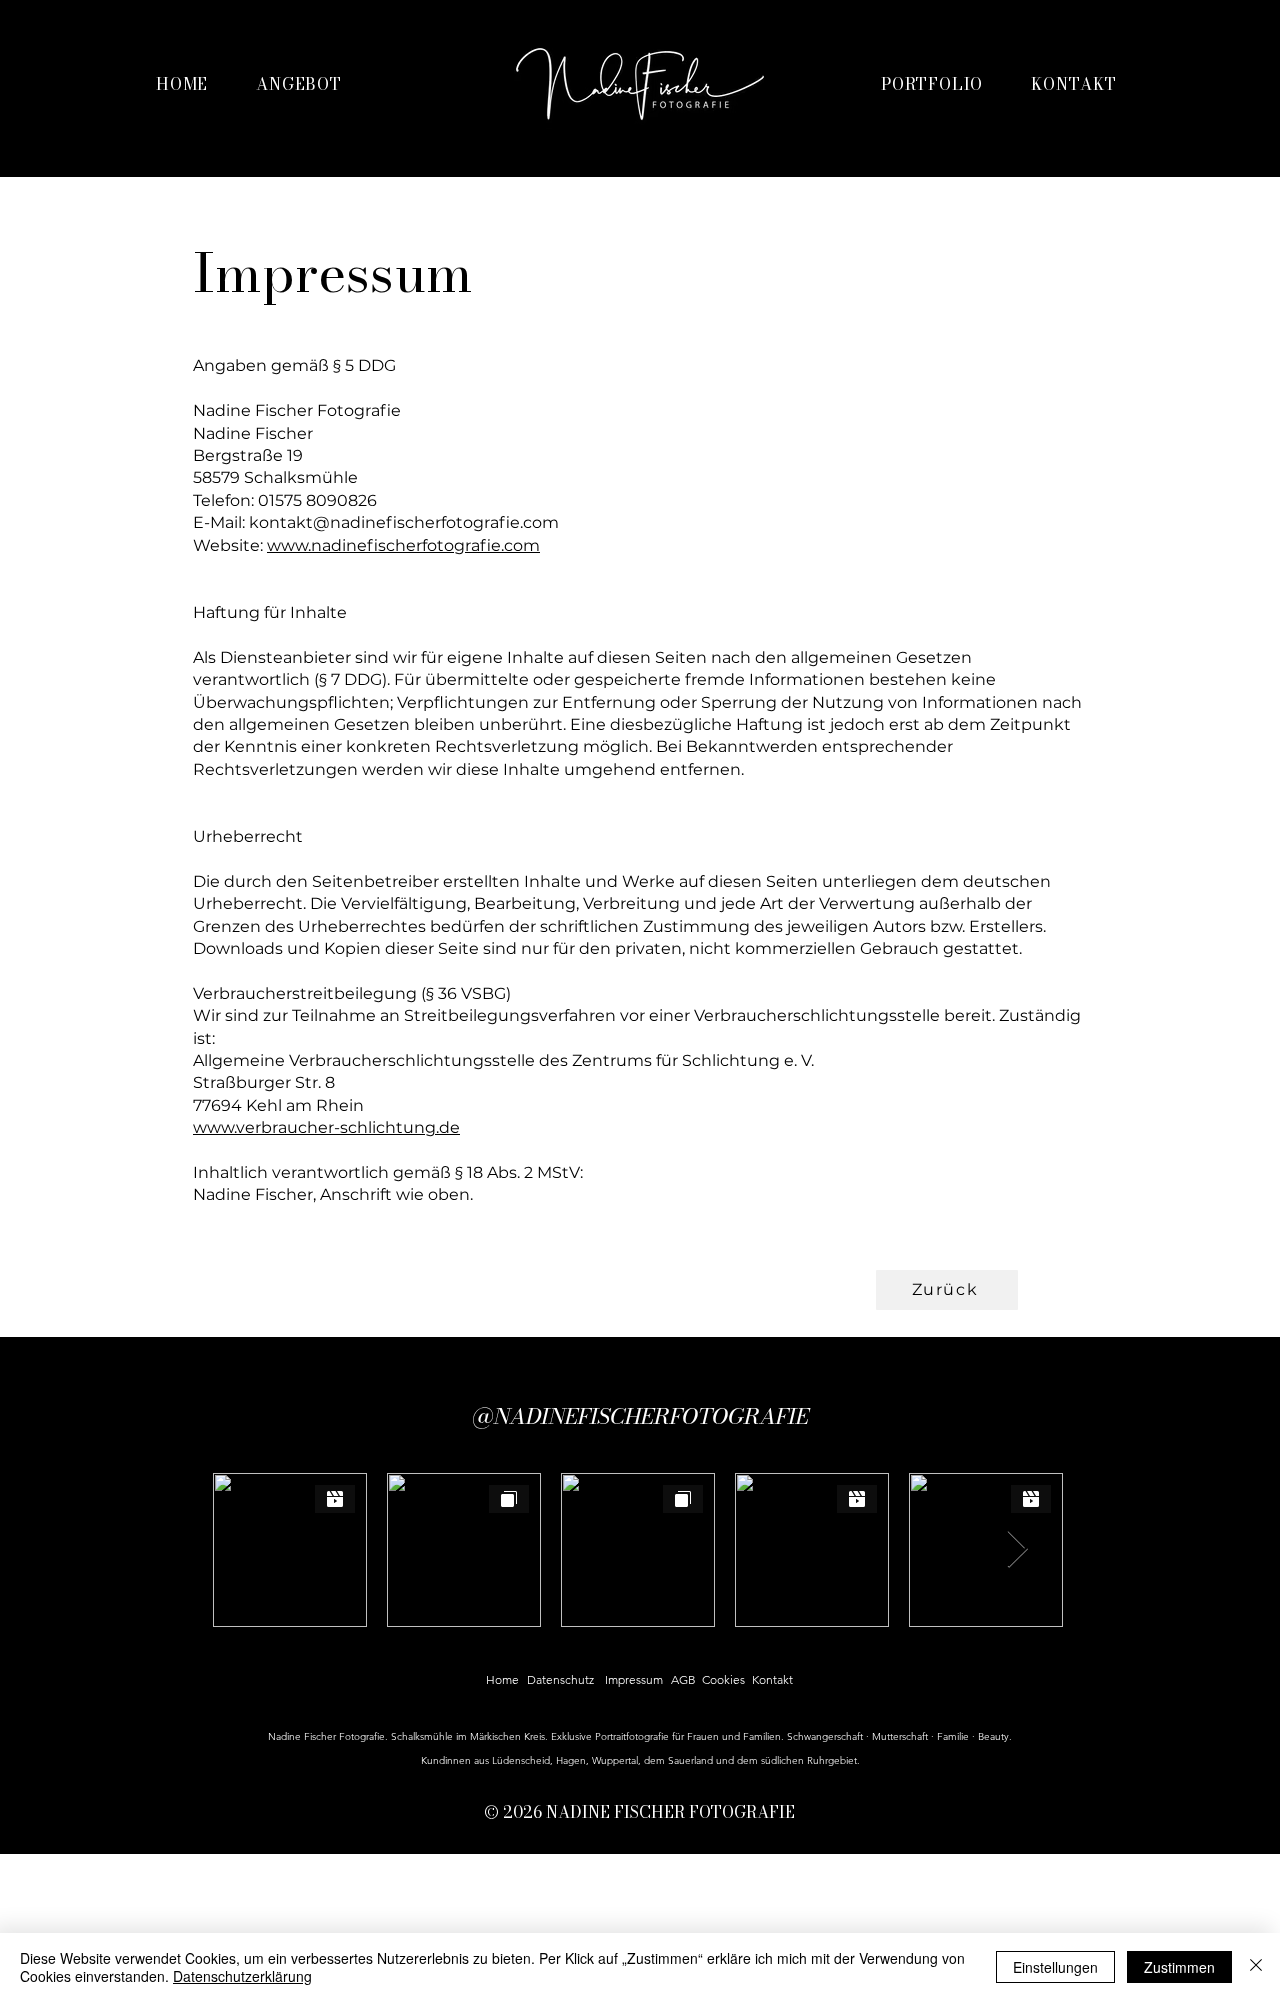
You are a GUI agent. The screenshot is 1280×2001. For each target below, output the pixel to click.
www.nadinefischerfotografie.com (403, 545)
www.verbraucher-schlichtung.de (326, 1127)
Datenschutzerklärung (242, 1976)
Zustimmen (1179, 1967)
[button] (299, 84)
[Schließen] (1256, 1967)
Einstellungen (1055, 1967)
